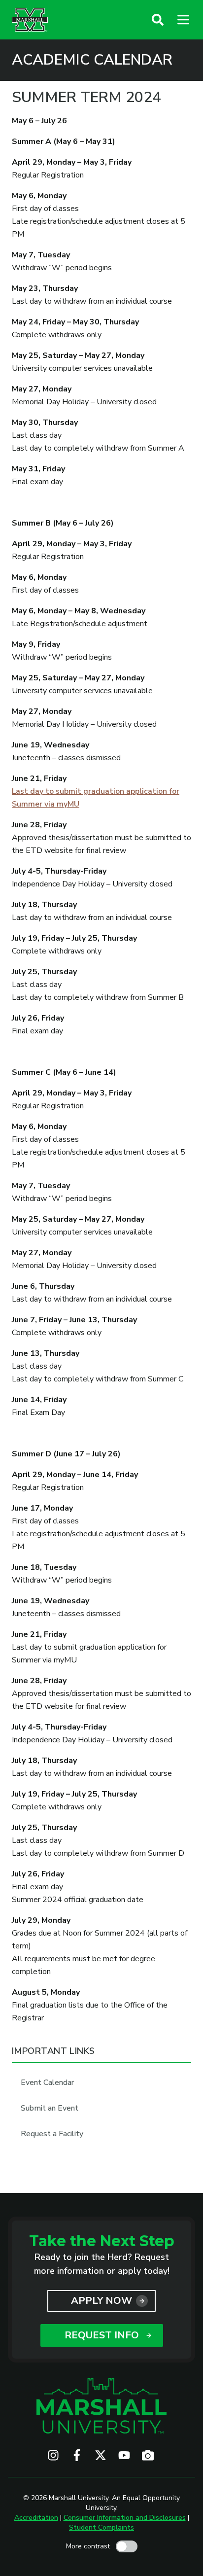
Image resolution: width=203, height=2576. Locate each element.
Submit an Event (50, 2108)
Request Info (102, 2335)
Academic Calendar (92, 60)
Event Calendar (47, 2082)
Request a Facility (52, 2134)
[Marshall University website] (30, 20)
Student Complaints (101, 2527)
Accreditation (36, 2518)
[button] (158, 20)
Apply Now (101, 2301)
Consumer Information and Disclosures (125, 2518)
